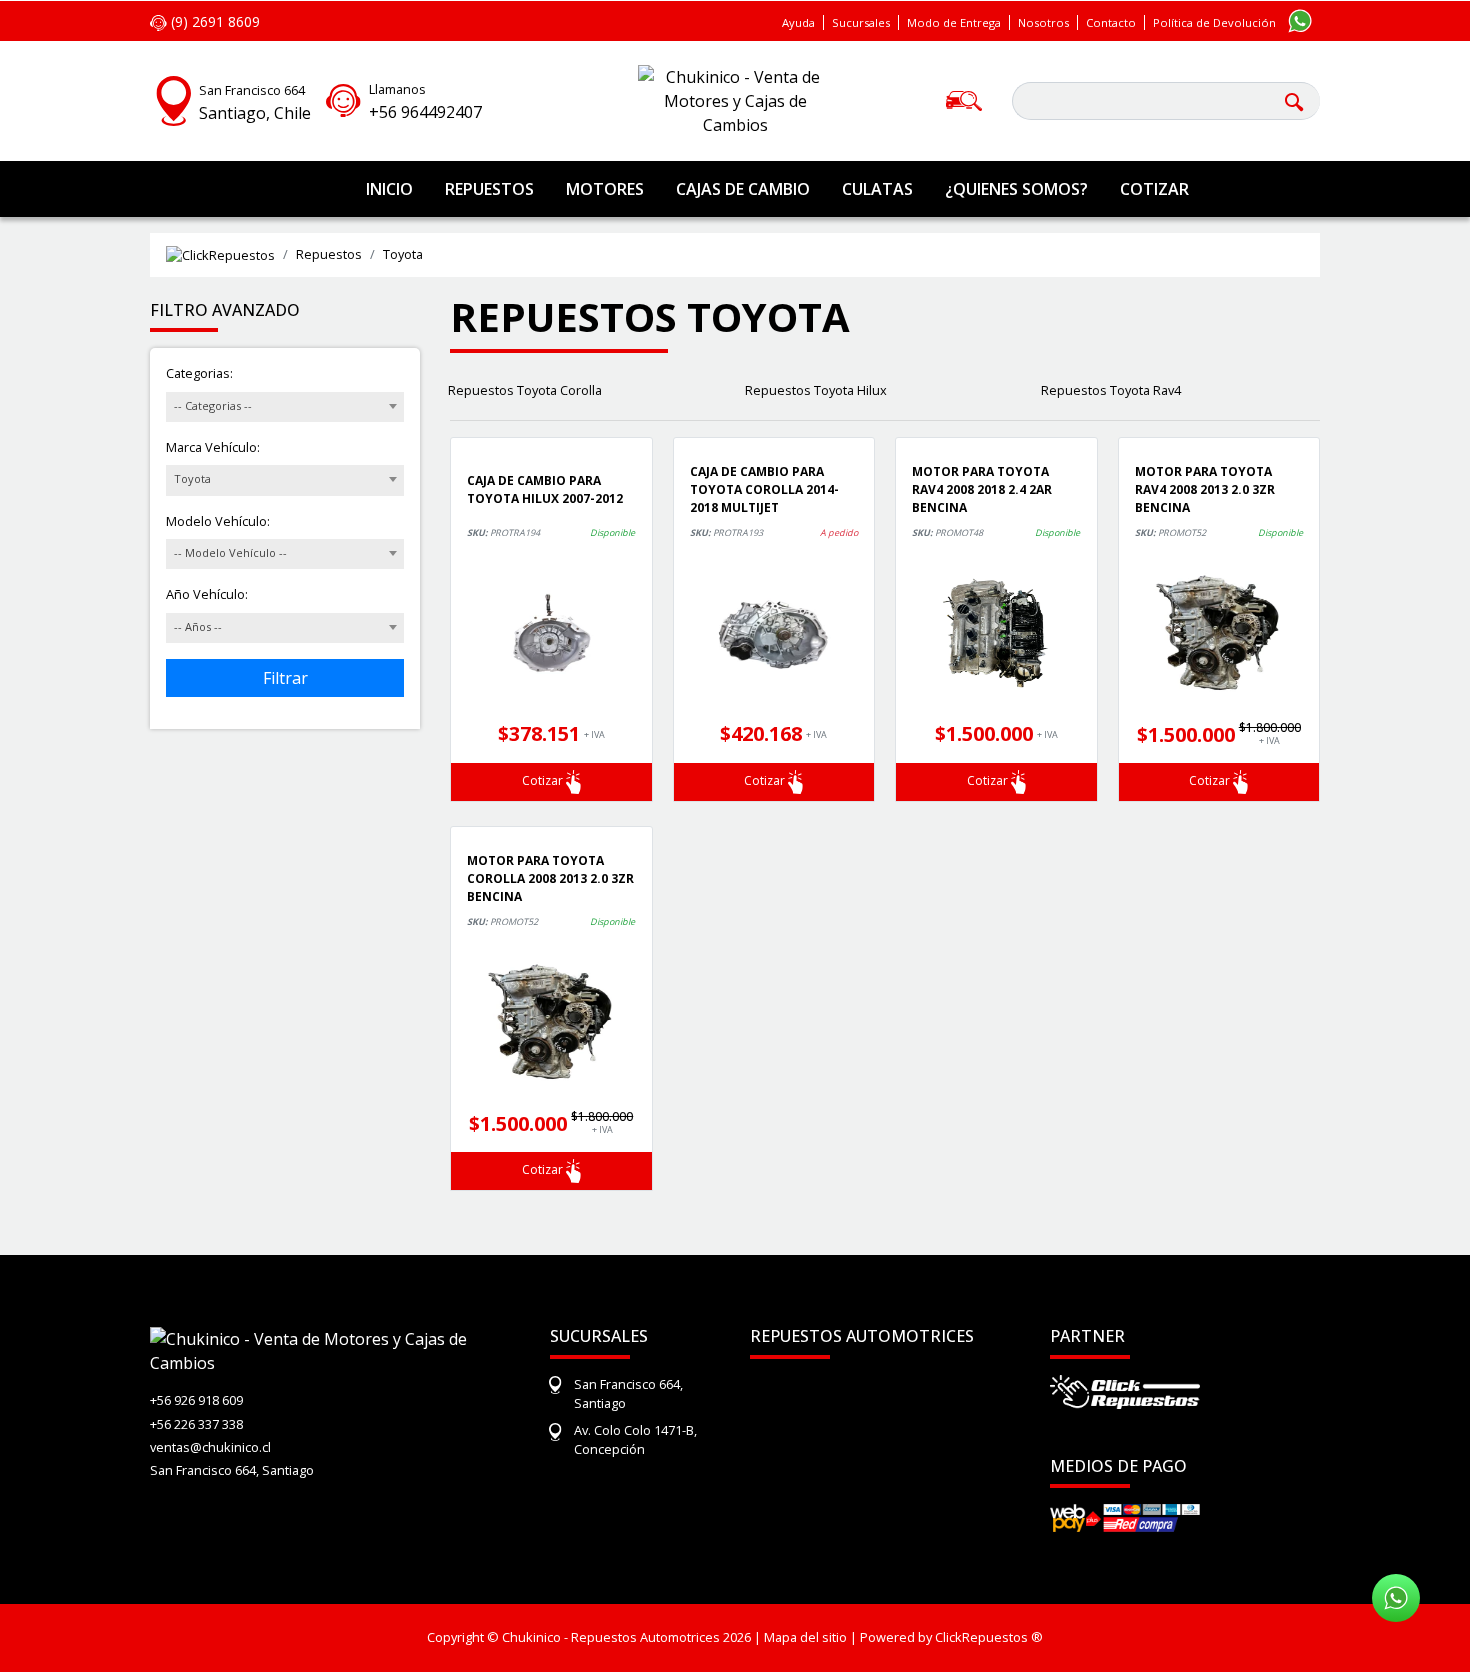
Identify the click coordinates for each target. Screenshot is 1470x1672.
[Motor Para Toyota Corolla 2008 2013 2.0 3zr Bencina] (551, 1022)
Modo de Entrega (954, 22)
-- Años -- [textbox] (198, 626)
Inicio (389, 189)
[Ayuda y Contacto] (343, 98)
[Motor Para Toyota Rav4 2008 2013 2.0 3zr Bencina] (1219, 633)
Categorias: (199, 373)
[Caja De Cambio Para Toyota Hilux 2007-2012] (551, 633)
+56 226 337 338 (196, 1424)
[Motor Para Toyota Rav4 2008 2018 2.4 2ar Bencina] (996, 633)
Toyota (403, 254)
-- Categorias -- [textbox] (213, 405)
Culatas (877, 189)
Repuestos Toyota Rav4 (1111, 390)
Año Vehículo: (207, 594)
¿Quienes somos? (1016, 189)
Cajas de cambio (743, 189)
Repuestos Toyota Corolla (525, 390)
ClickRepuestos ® (989, 1637)
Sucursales (861, 22)
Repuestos (489, 189)
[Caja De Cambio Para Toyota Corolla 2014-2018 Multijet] (774, 633)
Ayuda (798, 22)
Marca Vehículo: (213, 447)
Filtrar (285, 678)
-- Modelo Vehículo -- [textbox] (230, 552)
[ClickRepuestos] (220, 255)
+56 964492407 (425, 112)
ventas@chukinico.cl (210, 1447)
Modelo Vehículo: (218, 521)
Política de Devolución (1214, 22)
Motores (605, 189)
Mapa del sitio (805, 1637)
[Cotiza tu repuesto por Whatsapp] (1300, 19)
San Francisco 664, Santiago (232, 1470)
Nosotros (1043, 22)
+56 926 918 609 (196, 1400)
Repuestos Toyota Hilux (816, 390)
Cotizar (1154, 189)
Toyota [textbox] (192, 478)
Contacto (1111, 22)
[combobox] (285, 407)
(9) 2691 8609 (213, 21)
